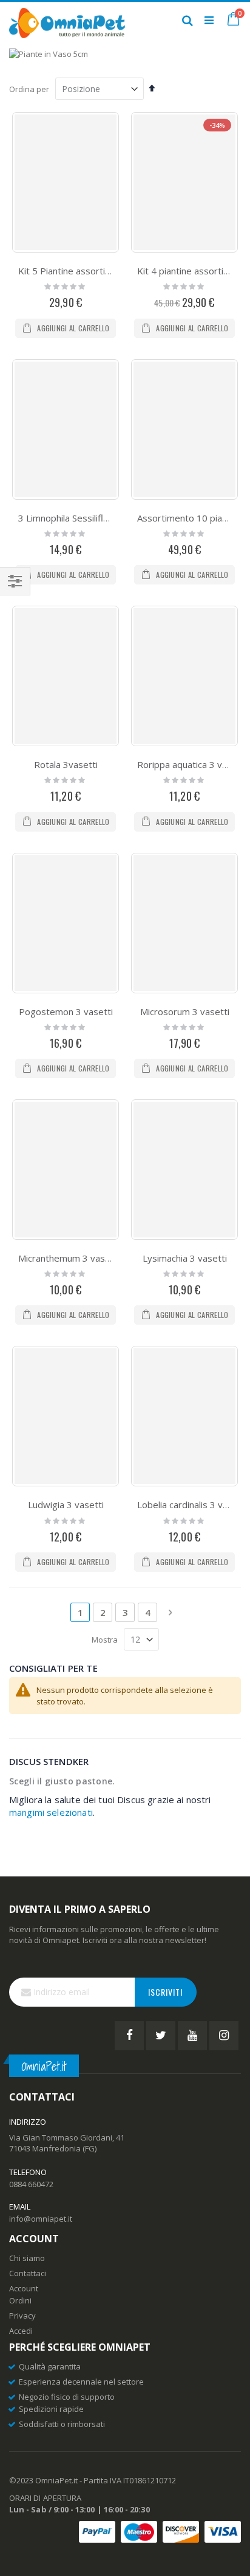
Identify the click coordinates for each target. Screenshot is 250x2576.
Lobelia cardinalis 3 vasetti (192, 1505)
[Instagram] (224, 2036)
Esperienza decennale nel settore (81, 2382)
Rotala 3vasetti (66, 764)
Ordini (20, 2300)
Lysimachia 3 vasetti (185, 1258)
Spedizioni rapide (51, 2409)
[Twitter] (161, 2036)
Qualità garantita (50, 2366)
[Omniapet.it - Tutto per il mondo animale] (67, 20)
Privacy (22, 2316)
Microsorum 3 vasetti (185, 1012)
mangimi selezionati (51, 1812)
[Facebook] (129, 2036)
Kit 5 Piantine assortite (66, 271)
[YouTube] (192, 2036)
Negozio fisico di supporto (67, 2397)
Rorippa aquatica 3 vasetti (192, 764)
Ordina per (29, 89)
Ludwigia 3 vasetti (66, 1505)
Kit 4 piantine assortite (185, 271)
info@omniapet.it (41, 2219)
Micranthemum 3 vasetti (69, 1258)
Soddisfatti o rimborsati (62, 2424)
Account (24, 2288)
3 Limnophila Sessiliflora (68, 518)
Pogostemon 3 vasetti (66, 1012)
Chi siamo (27, 2258)
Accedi (21, 2331)
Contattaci (28, 2273)
